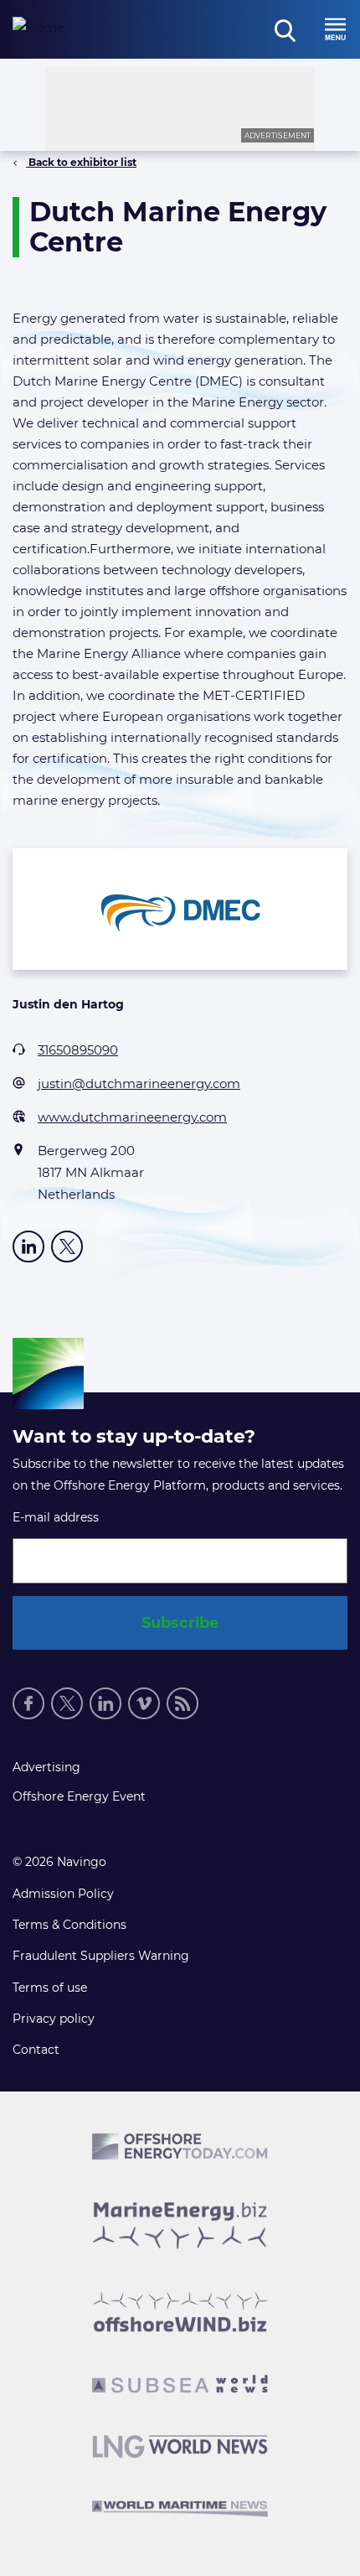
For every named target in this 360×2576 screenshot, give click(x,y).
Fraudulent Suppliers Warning (101, 1956)
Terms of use (50, 1988)
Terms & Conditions (69, 1925)
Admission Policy (63, 1894)
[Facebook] (28, 1703)
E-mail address (56, 1517)
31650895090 (78, 1050)
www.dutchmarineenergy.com (132, 1117)
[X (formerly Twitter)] (67, 1247)
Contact (36, 2050)
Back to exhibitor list (81, 162)
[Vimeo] (144, 1703)
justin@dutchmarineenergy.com (139, 1083)
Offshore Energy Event (79, 1796)
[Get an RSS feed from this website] (183, 1703)
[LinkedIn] (28, 1247)
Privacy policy (54, 2019)
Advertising (46, 1767)
